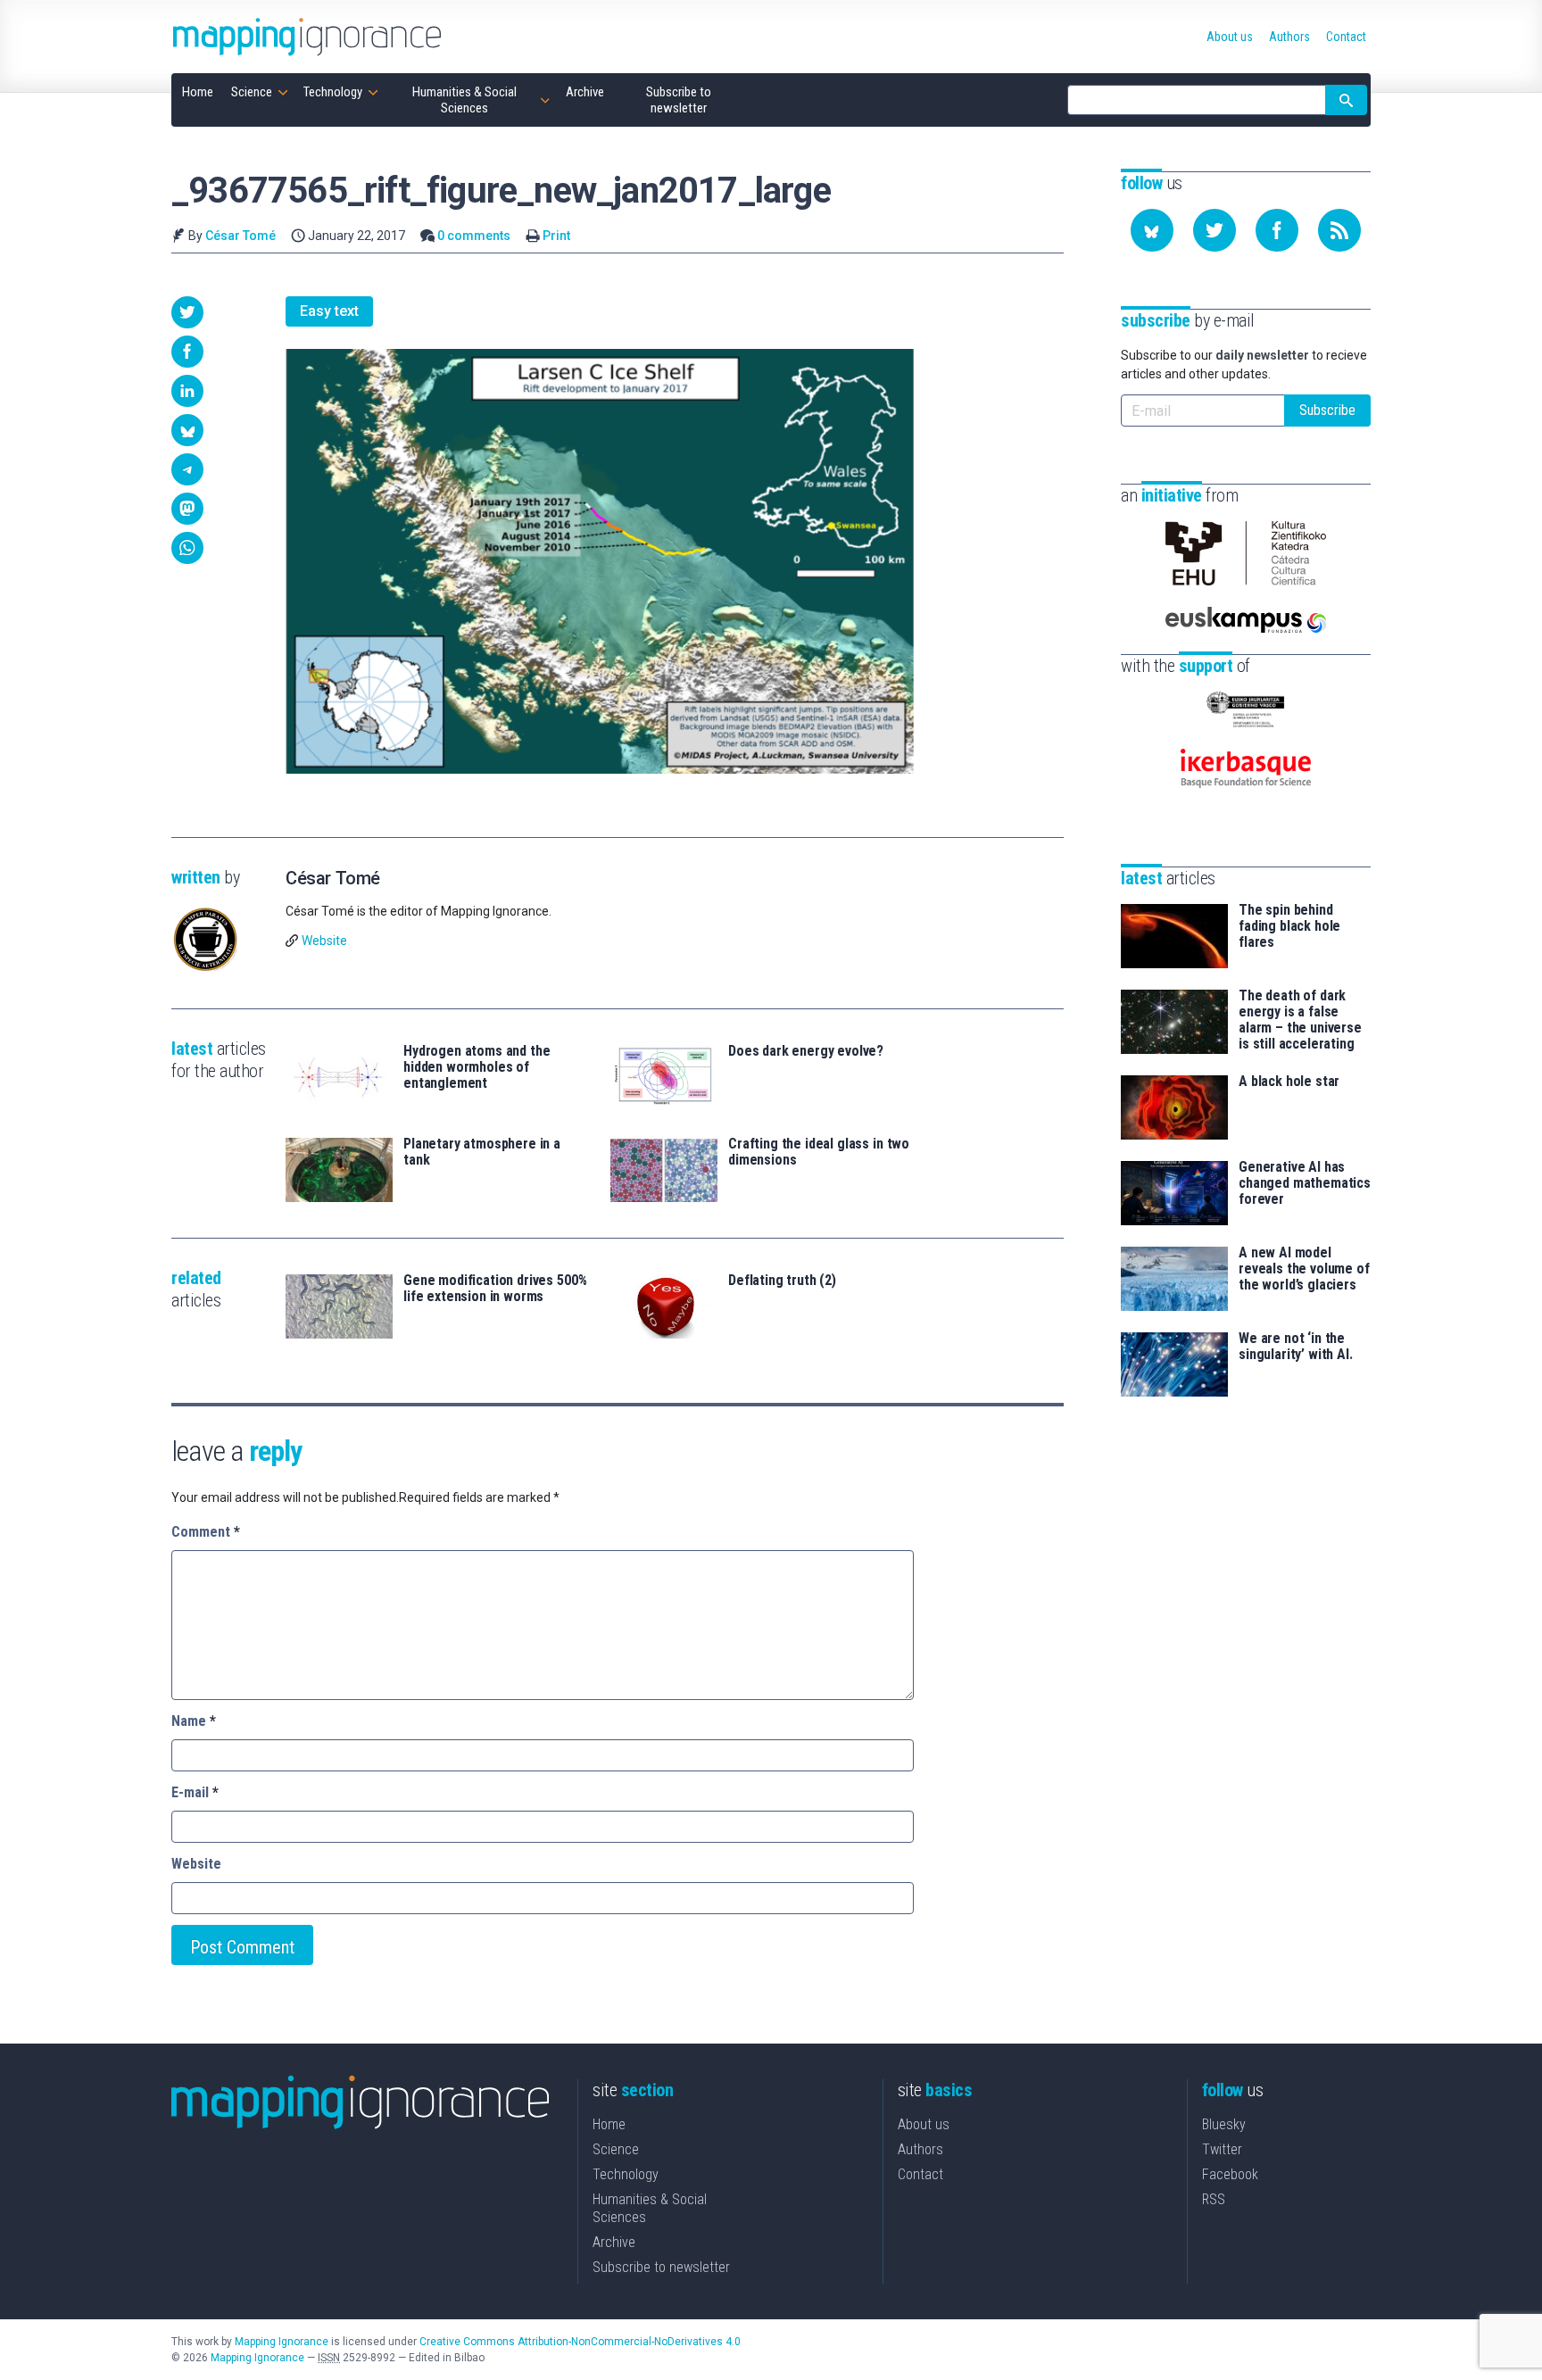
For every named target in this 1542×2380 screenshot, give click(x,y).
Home (609, 2124)
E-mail (195, 1792)
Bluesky (1224, 2124)
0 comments (474, 236)
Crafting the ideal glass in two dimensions (819, 1152)
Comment (206, 1532)
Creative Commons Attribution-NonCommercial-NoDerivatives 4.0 (580, 2342)
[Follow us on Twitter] (1215, 230)
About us (924, 2124)
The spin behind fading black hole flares (1289, 926)
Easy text (329, 311)
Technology (626, 2174)
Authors (920, 2149)
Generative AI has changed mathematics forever (1305, 1183)
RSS (1214, 2199)
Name (194, 1721)
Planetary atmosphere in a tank (482, 1152)
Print (556, 236)
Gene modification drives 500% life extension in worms (495, 1289)
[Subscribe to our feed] (1339, 230)
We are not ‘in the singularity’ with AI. (1296, 1347)
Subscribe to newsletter (661, 2267)
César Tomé (240, 236)
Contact (920, 2174)
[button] (187, 312)
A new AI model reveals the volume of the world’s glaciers (1304, 1269)
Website (324, 941)
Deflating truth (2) (782, 1281)
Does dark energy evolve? (806, 1051)
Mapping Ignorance (282, 2342)
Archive (614, 2242)
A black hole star (1289, 1082)
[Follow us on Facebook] (1277, 230)
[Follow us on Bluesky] (1152, 230)
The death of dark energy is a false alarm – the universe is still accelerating (1300, 1020)
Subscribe (1327, 410)
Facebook (1230, 2174)
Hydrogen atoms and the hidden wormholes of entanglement (477, 1067)
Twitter (1222, 2149)
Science (616, 2149)
